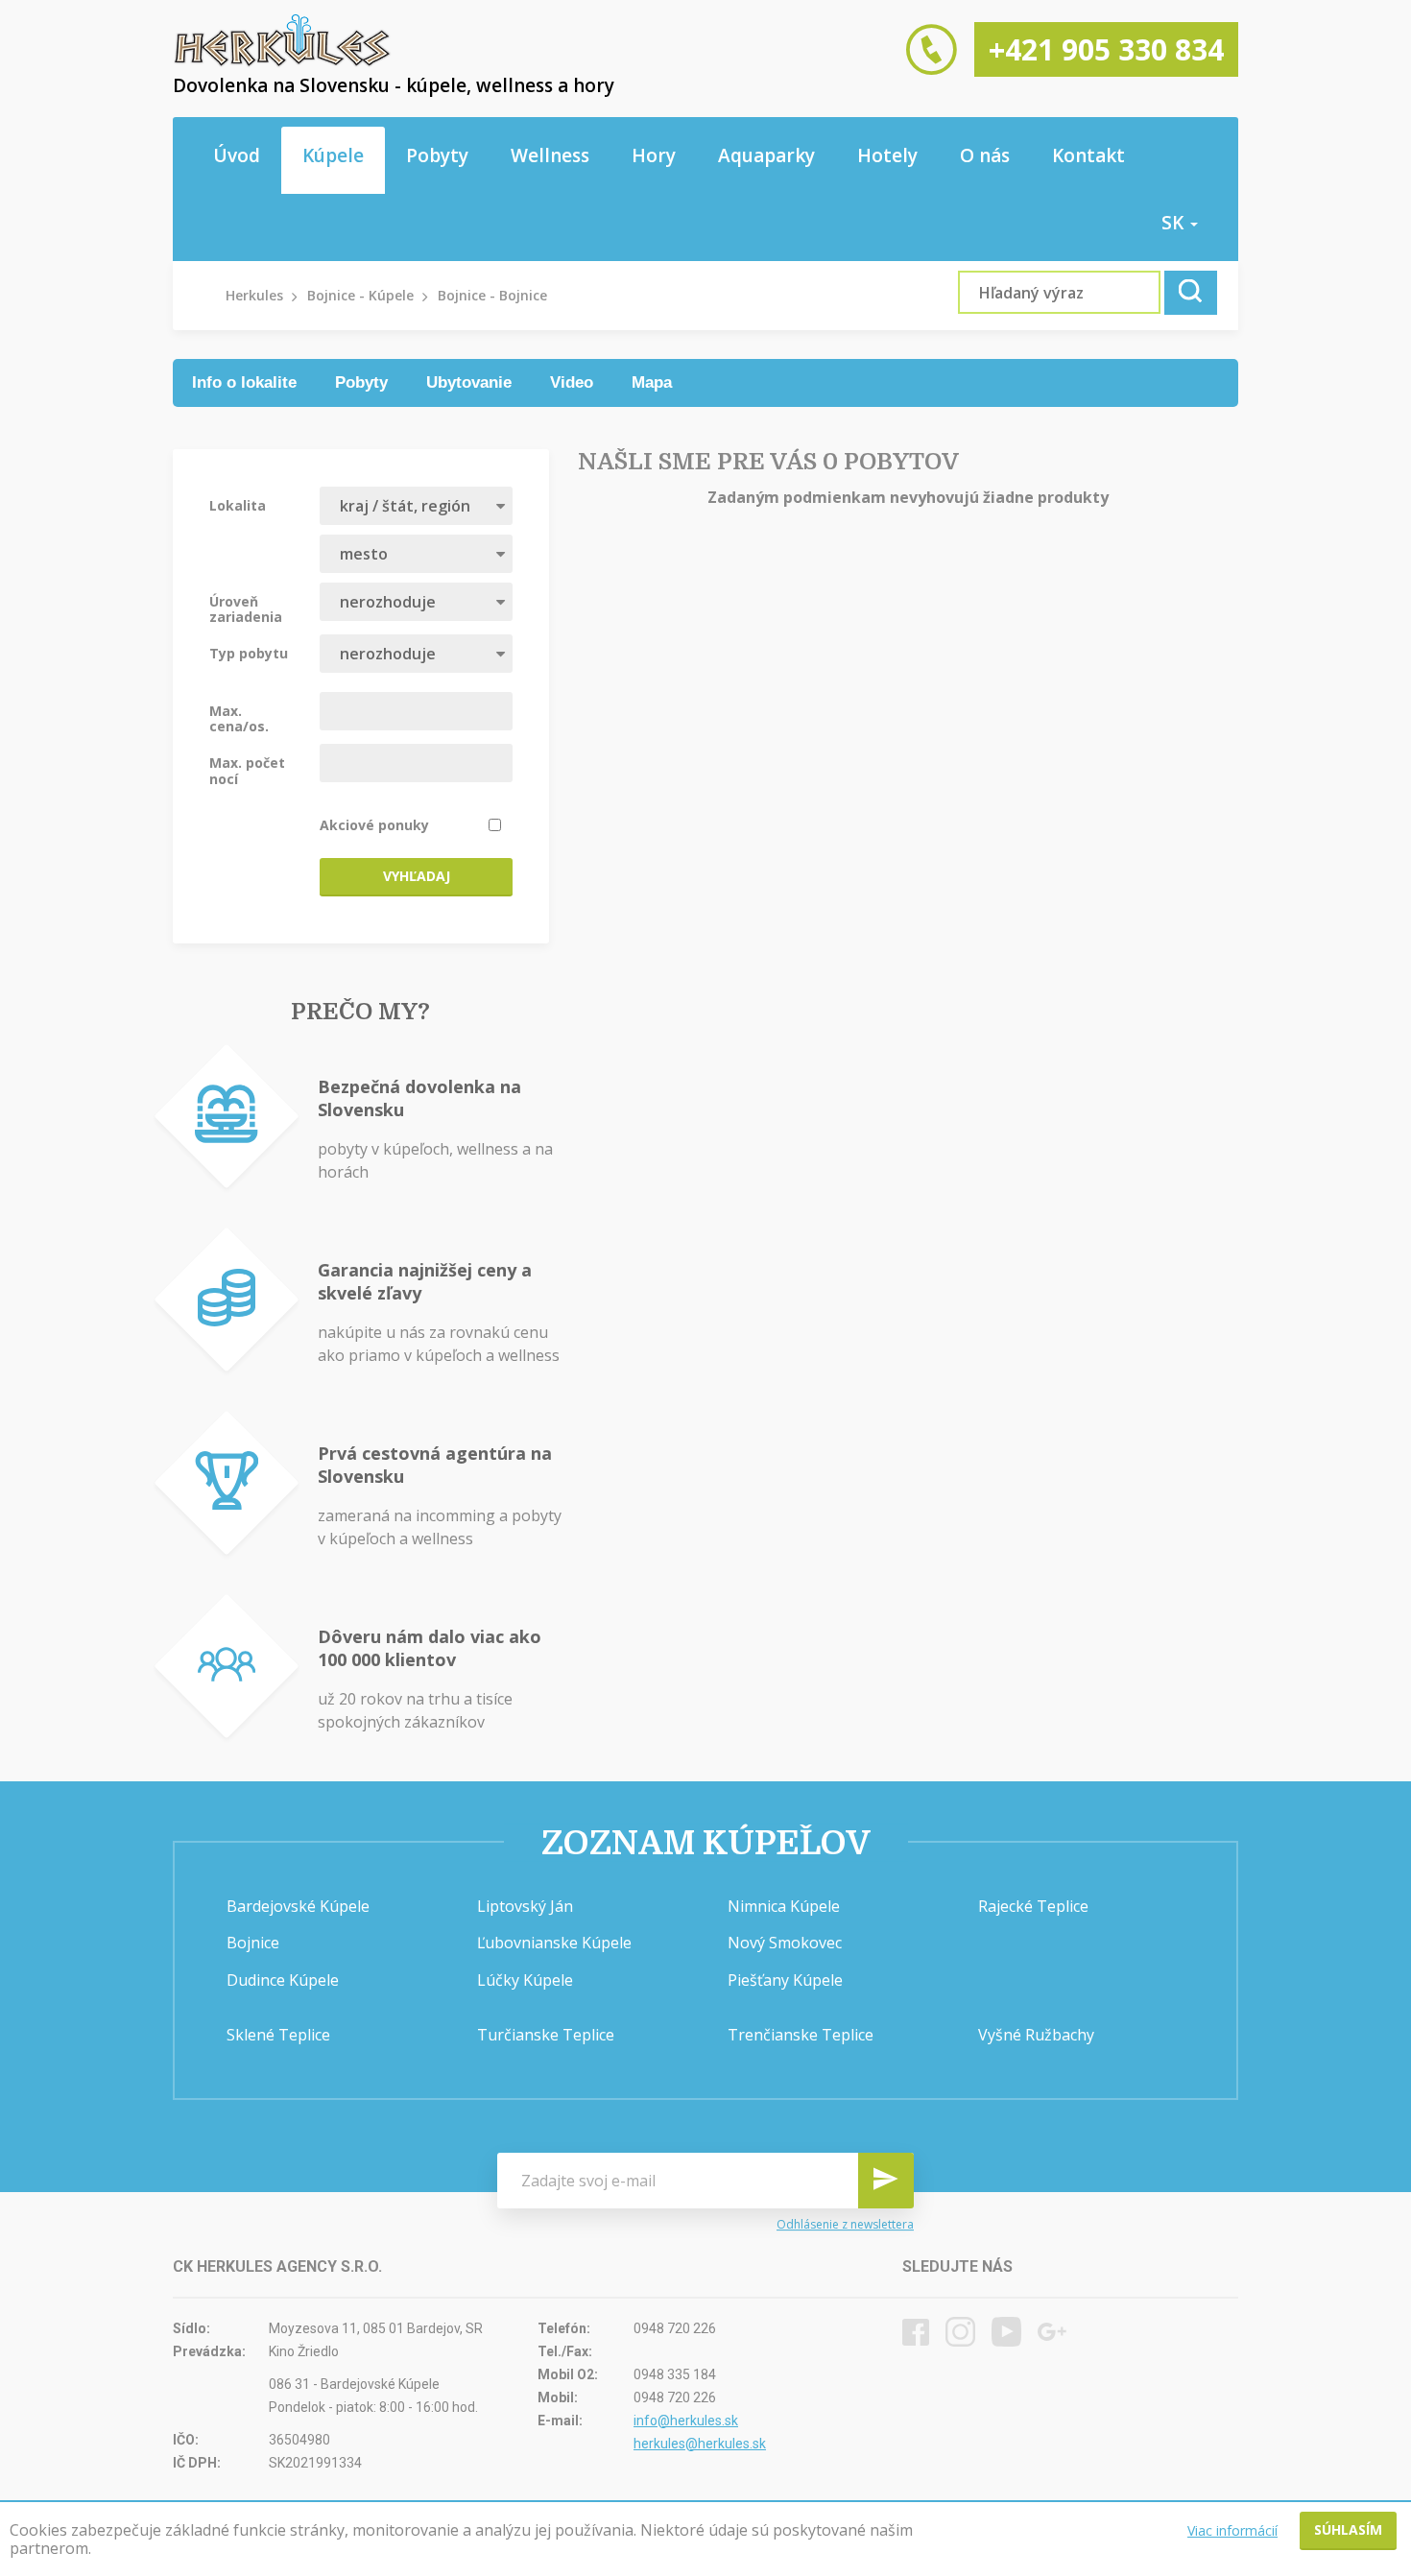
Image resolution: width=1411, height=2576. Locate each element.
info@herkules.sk (686, 2421)
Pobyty (437, 155)
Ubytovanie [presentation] (469, 382)
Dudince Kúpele (283, 1980)
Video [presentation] (572, 382)
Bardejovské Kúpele (298, 1906)
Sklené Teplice (278, 2035)
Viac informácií (1232, 2530)
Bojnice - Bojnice (492, 295)
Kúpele (333, 155)
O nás (985, 155)
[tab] (244, 383)
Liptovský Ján (525, 1906)
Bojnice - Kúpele (360, 295)
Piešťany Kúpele (785, 1980)
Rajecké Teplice (1033, 1906)
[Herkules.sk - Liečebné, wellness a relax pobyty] (282, 62)
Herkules (254, 295)
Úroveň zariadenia (246, 608)
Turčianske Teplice (546, 2035)
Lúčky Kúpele (525, 1980)
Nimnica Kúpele (784, 1906)
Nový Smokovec (785, 1943)
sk (1175, 223)
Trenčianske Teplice (801, 2035)
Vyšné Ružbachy (1036, 2035)
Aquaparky (766, 155)
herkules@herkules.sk (700, 2444)
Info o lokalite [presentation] (244, 382)
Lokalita (238, 505)
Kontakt (1088, 155)
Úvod (237, 155)
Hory (654, 155)
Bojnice (253, 1943)
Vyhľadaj (417, 876)
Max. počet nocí (247, 770)
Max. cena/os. (239, 718)
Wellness (550, 155)
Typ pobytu (249, 653)
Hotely (887, 155)
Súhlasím (1348, 2529)
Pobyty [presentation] (361, 382)
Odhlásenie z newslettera (845, 2224)
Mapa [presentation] (652, 382)
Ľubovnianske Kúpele (554, 1943)
